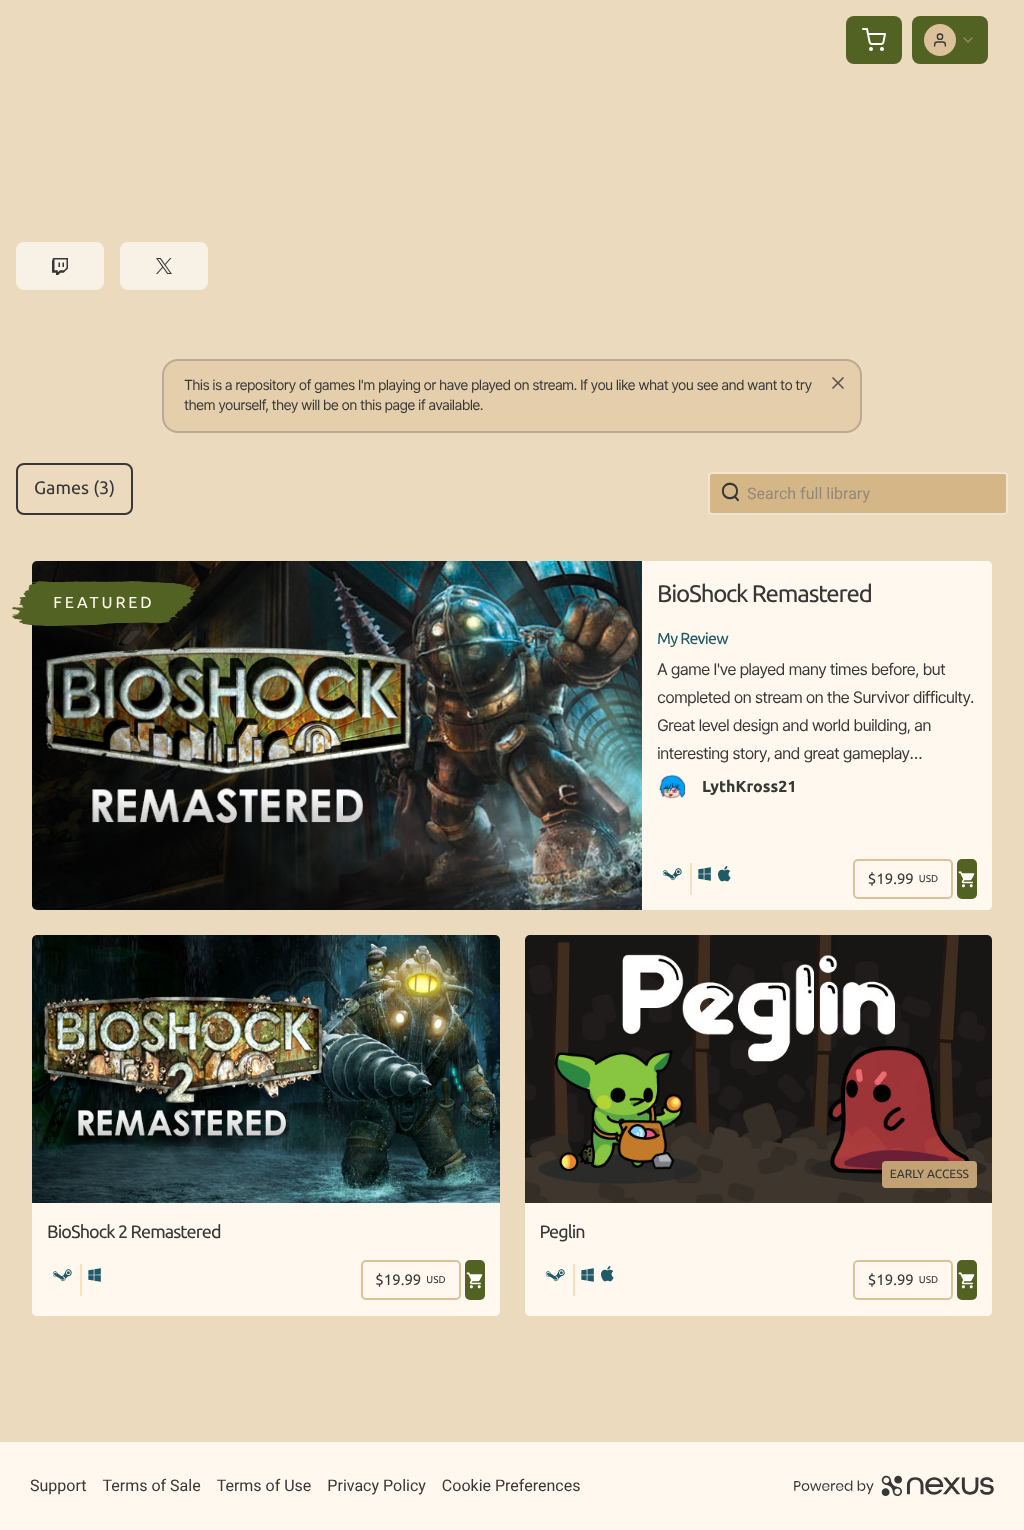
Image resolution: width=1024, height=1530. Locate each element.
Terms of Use (264, 1485)
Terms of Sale (151, 1485)
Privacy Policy (376, 1485)
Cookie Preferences (511, 1485)
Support (58, 1485)
